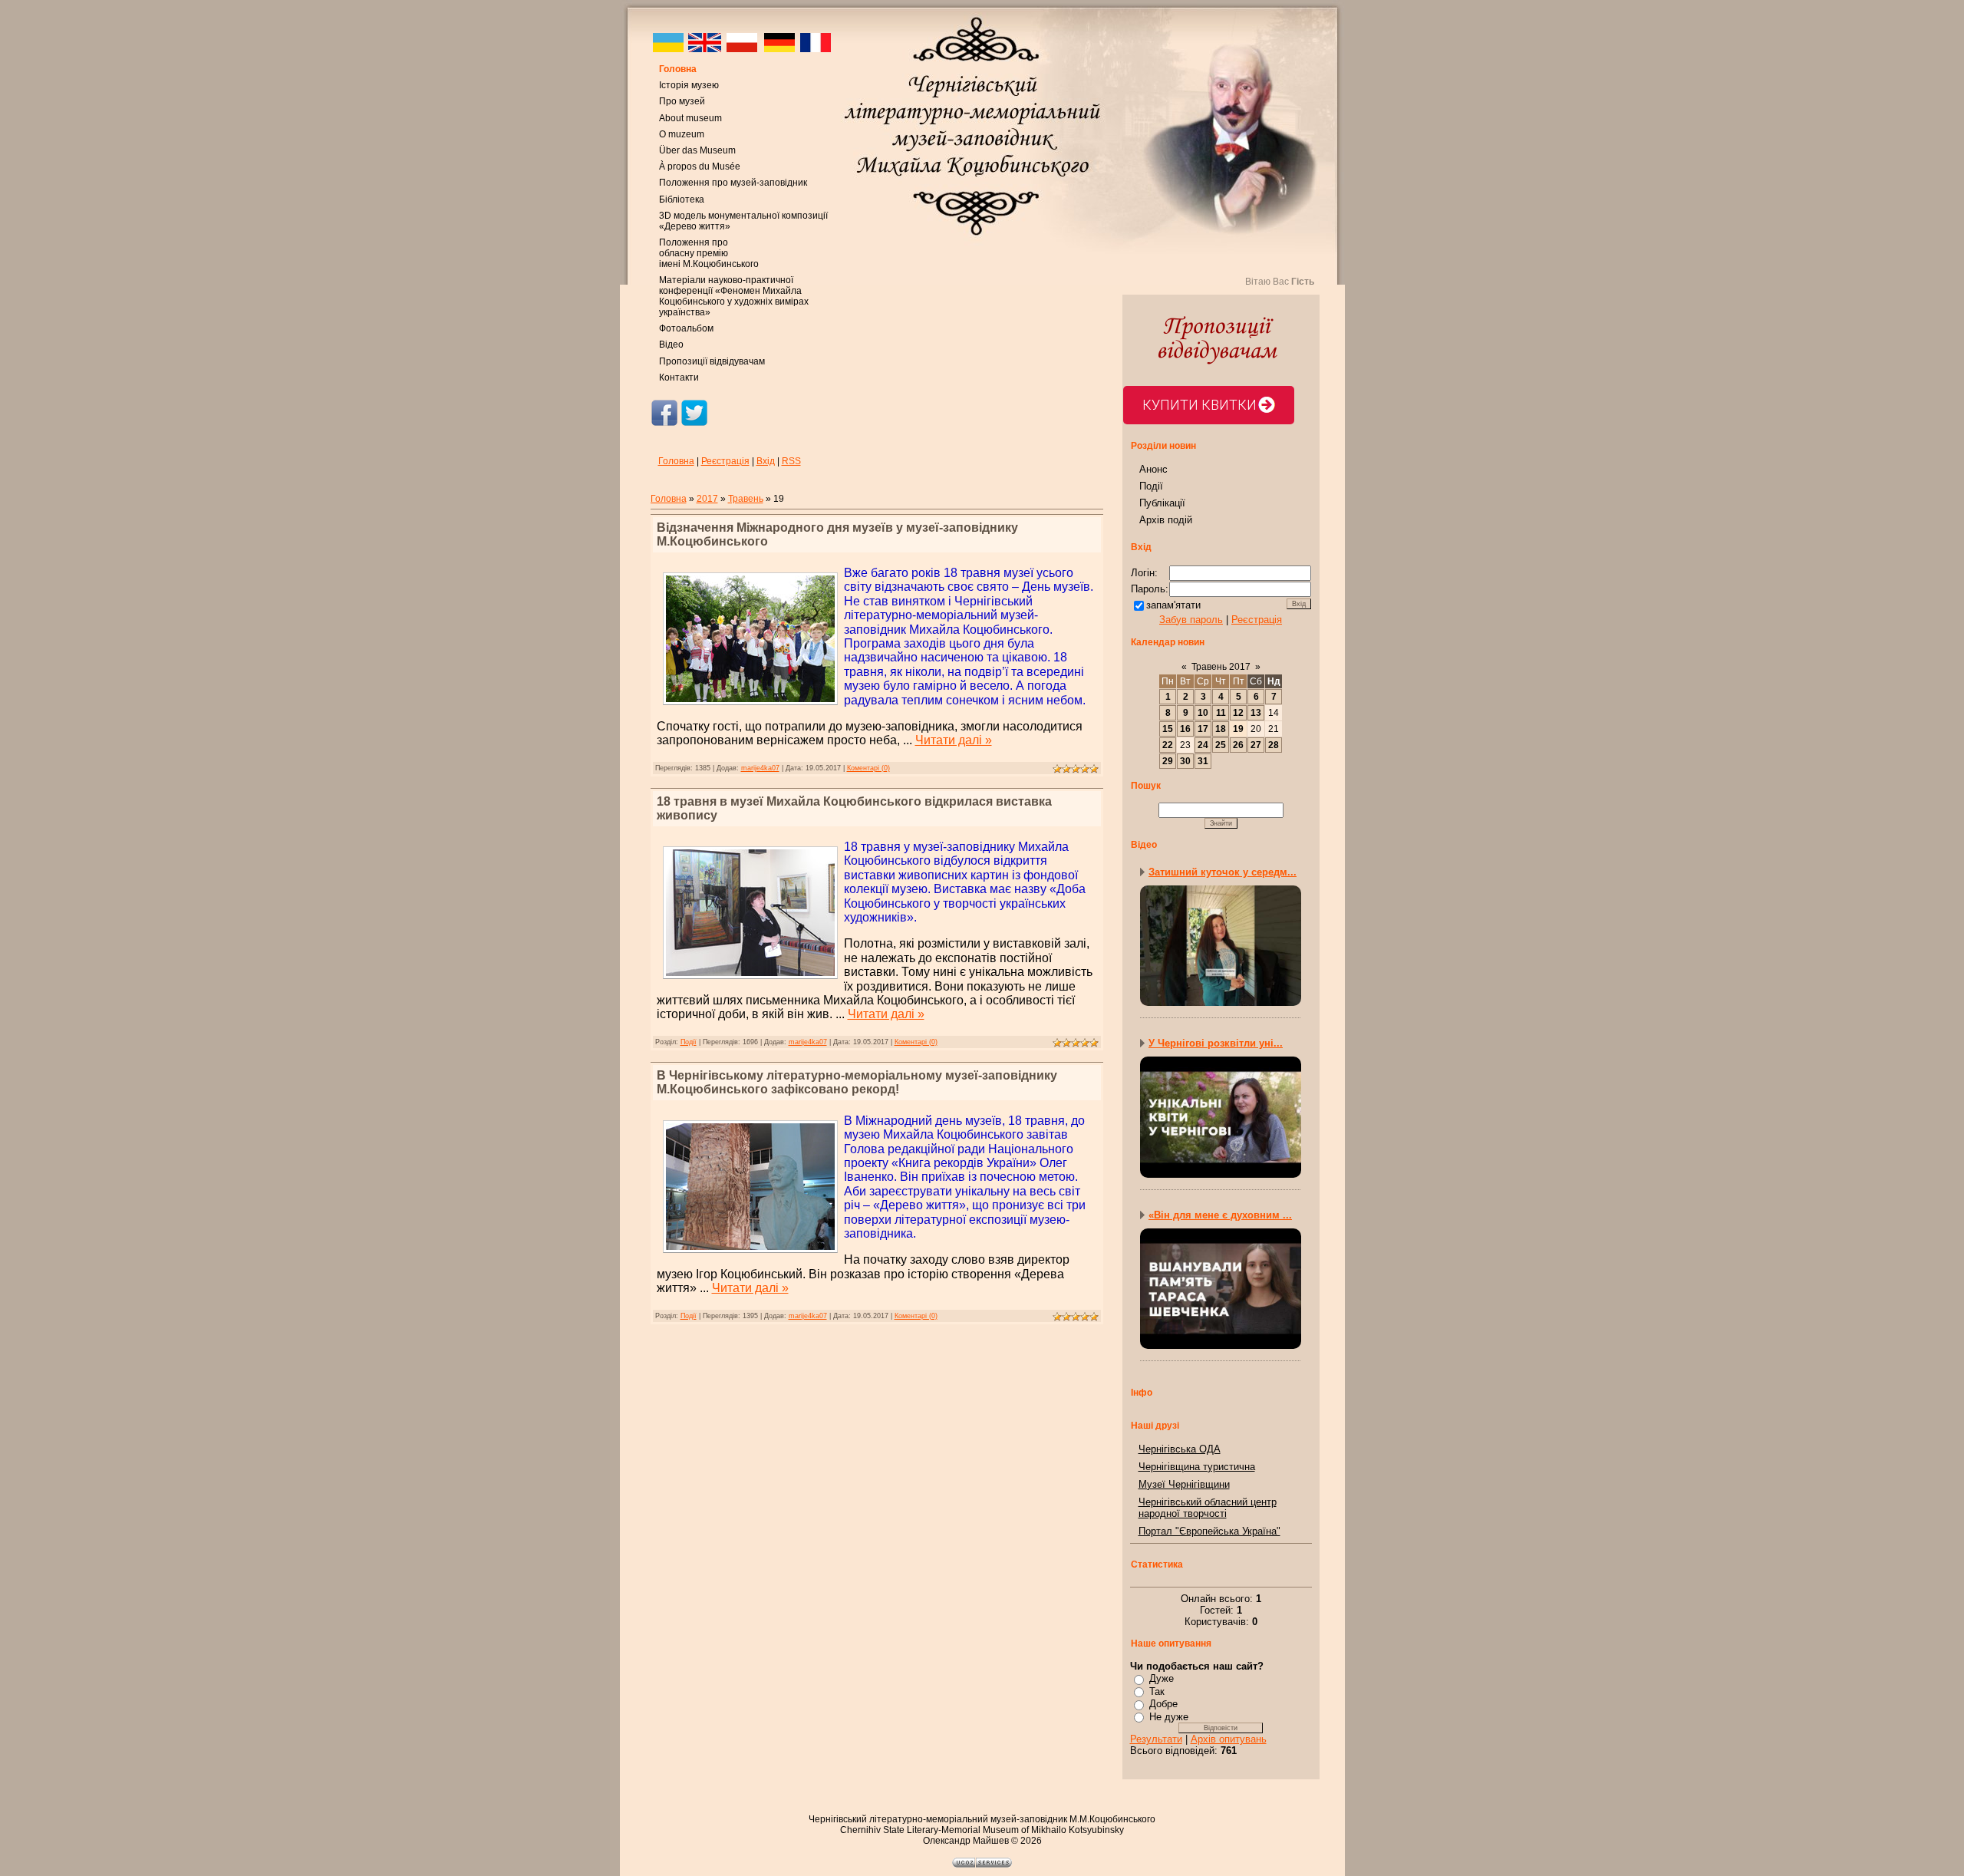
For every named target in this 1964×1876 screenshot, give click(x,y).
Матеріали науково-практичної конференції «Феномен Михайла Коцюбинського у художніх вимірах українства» (734, 296)
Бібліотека (682, 199)
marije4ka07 (760, 768)
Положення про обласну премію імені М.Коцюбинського (709, 253)
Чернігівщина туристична (1197, 1467)
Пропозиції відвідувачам (712, 361)
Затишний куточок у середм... (1223, 872)
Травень (746, 499)
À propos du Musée (700, 166)
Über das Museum (697, 150)
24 (1203, 745)
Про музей (682, 101)
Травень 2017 (1221, 667)
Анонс (1153, 469)
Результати (1156, 1739)
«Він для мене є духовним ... (1220, 1215)
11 (1221, 713)
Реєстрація (725, 461)
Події (689, 1042)
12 (1238, 713)
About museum (690, 118)
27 (1256, 745)
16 (1185, 729)
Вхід (766, 461)
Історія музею (689, 85)
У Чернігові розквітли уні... (1216, 1043)
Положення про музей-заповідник (733, 183)
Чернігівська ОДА (1180, 1449)
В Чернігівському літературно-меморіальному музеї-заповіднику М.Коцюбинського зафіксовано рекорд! (857, 1082)
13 (1256, 713)
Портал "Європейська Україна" (1209, 1531)
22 (1168, 745)
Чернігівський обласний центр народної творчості (1208, 1508)
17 (1203, 729)
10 (1203, 713)
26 (1238, 745)
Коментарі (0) (868, 768)
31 (1203, 761)
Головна (678, 69)
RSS (791, 461)
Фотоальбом (686, 328)
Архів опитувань (1229, 1739)
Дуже (1162, 1678)
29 (1168, 761)
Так (1157, 1691)
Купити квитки (1199, 405)
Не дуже (1169, 1717)
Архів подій (1166, 520)
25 (1221, 745)
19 (1238, 729)
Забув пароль (1191, 620)
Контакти (679, 378)
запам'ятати (1173, 605)
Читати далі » (954, 740)
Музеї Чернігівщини (1184, 1484)
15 (1168, 729)
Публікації (1162, 503)
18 (1221, 729)
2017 (707, 499)
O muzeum (682, 134)
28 (1274, 745)
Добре (1163, 1704)
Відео (671, 345)
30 (1185, 761)
